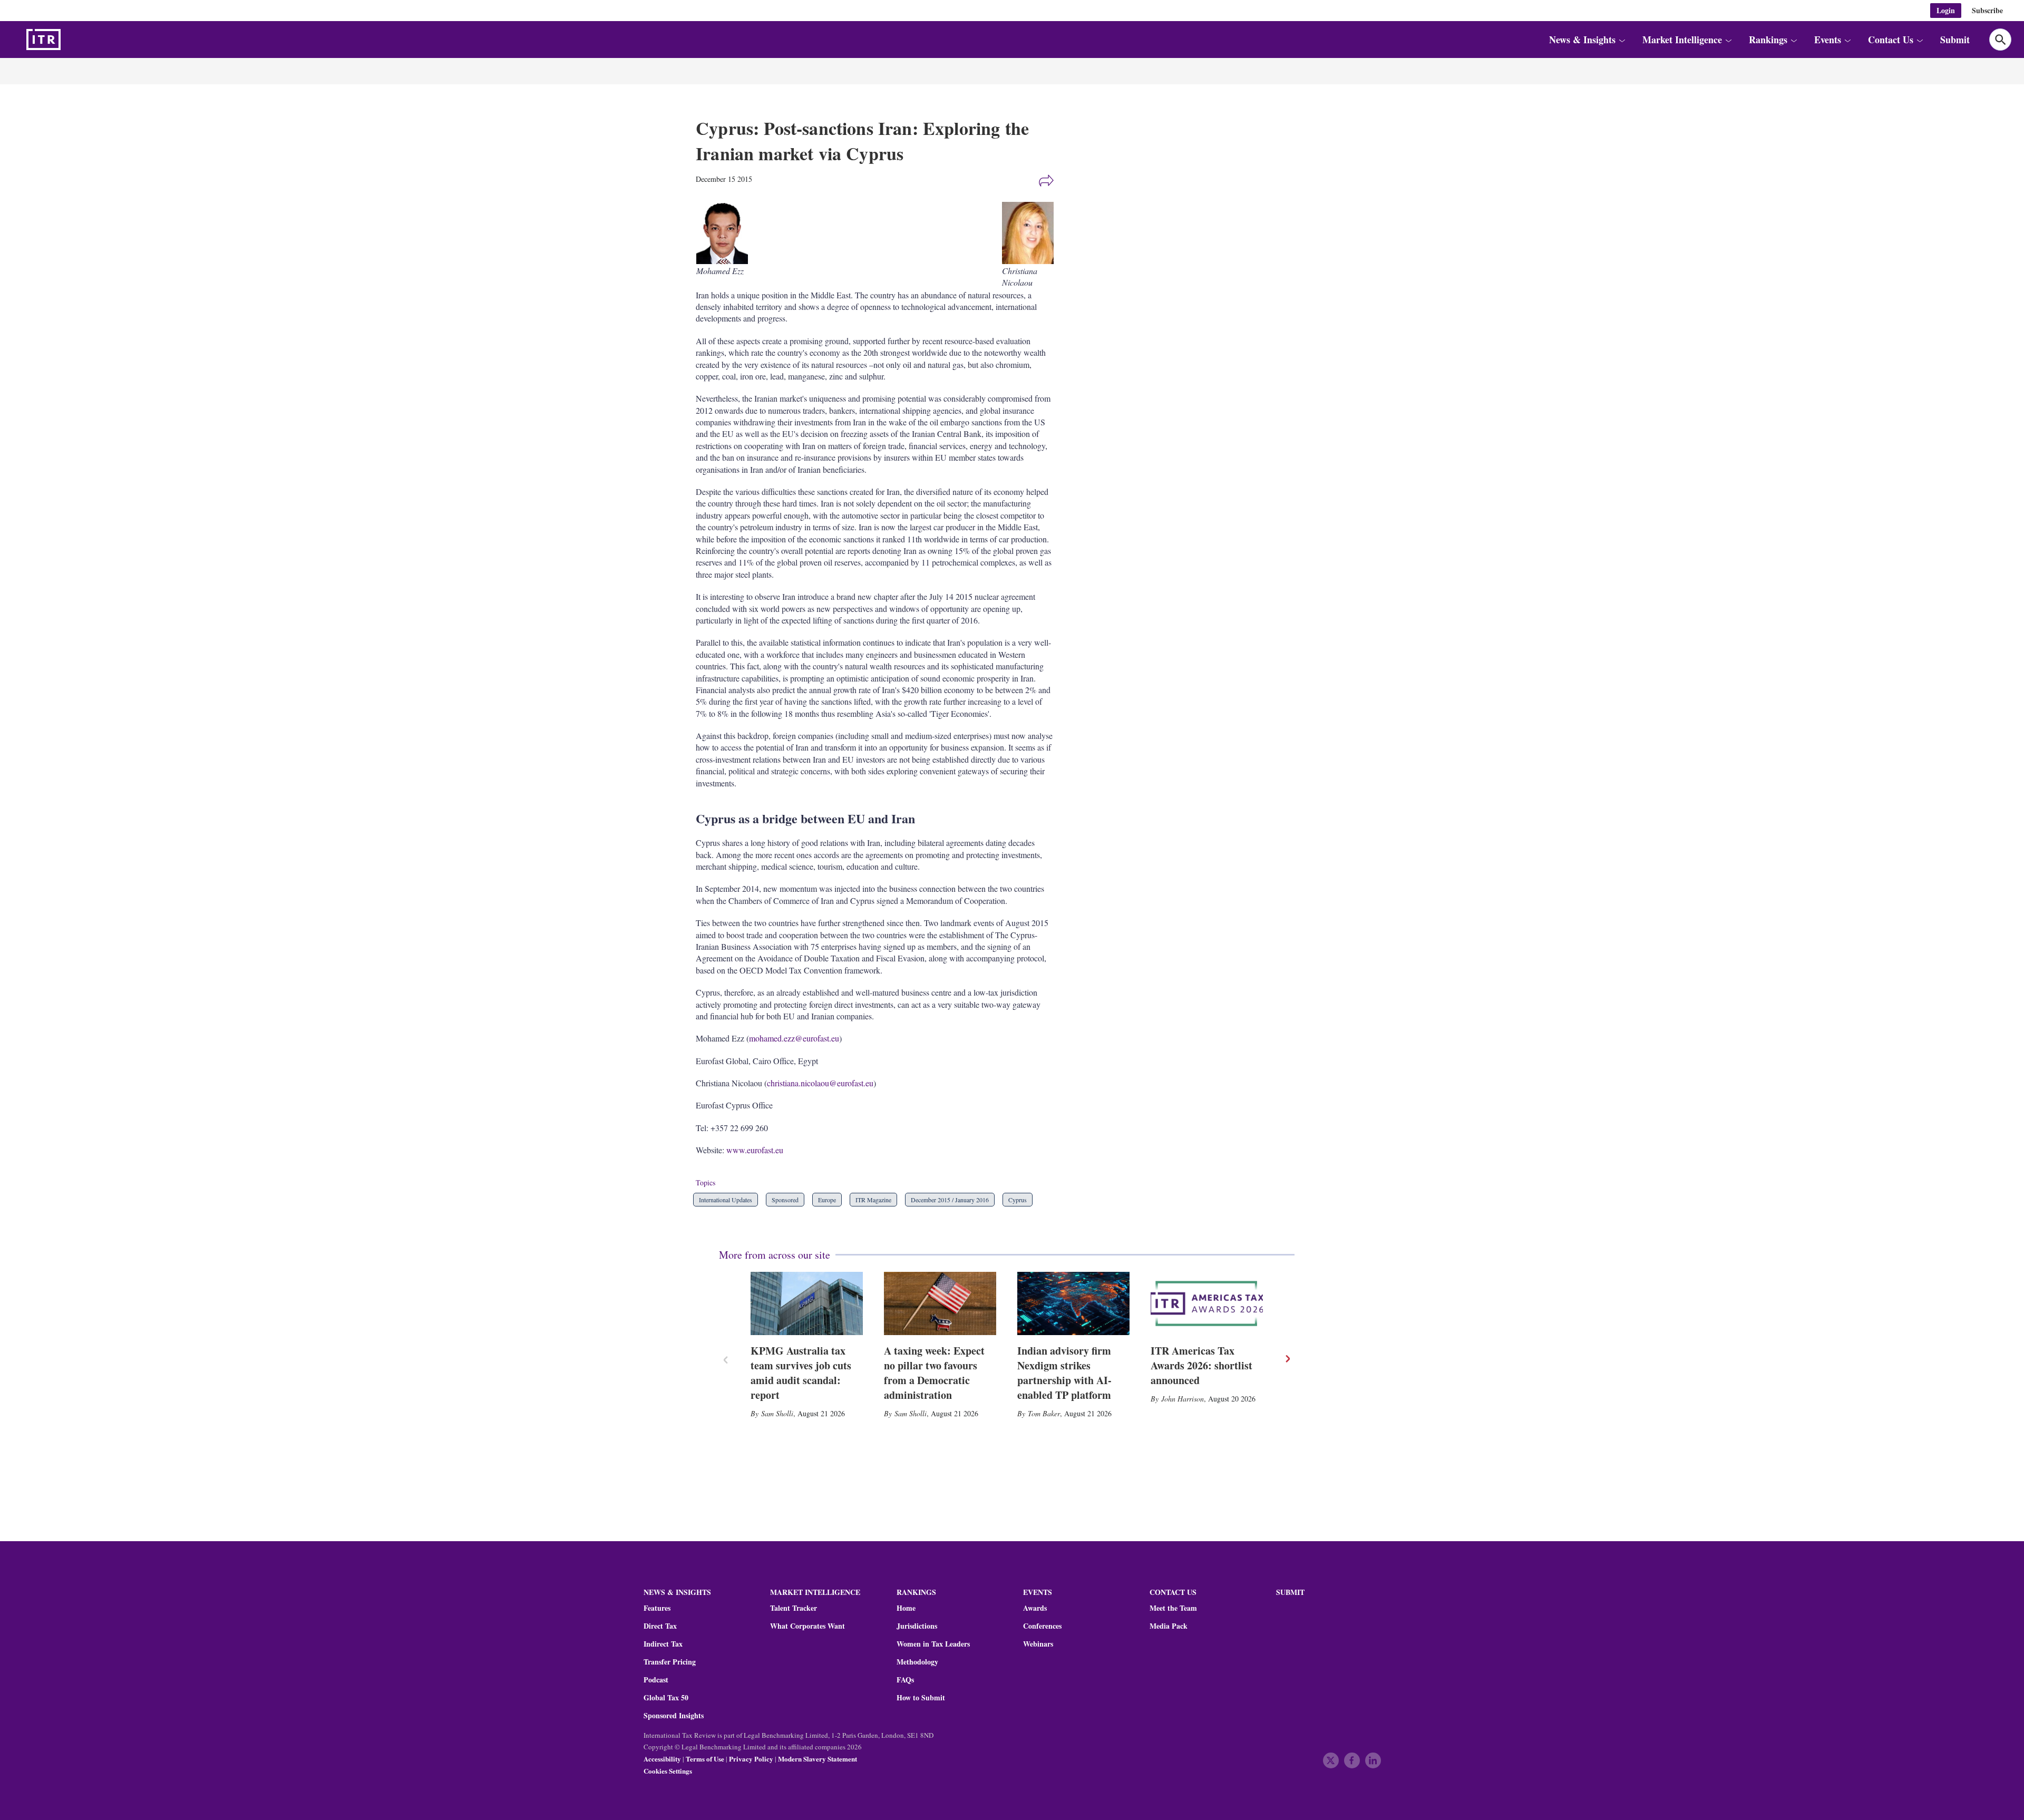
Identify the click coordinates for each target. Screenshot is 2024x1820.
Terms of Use (705, 1759)
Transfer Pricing (670, 1662)
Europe (827, 1200)
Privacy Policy (751, 1759)
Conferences (1042, 1626)
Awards (1035, 1608)
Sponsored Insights (674, 1716)
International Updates (726, 1200)
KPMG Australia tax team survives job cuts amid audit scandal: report (801, 1373)
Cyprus (1018, 1200)
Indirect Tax (663, 1644)
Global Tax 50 (666, 1698)
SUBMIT (1290, 1592)
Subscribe (1987, 10)
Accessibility (662, 1759)
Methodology (917, 1662)
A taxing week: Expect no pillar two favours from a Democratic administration (934, 1373)
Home (906, 1608)
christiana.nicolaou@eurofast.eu (820, 1083)
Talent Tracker (794, 1608)
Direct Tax (660, 1626)
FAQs (905, 1680)
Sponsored (785, 1200)
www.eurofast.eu (755, 1150)
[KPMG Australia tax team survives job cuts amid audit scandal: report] (807, 1303)
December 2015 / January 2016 (950, 1200)
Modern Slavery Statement (818, 1759)
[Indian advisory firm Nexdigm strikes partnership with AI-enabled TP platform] (1073, 1303)
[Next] (1287, 1359)
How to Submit (921, 1698)
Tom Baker (1044, 1413)
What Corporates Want (807, 1626)
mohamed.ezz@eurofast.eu (794, 1038)
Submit (1955, 40)
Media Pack (1169, 1626)
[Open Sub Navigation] (1622, 40)
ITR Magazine (873, 1200)
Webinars (1038, 1644)
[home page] (69, 40)
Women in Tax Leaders (933, 1644)
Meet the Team (1173, 1608)
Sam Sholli (777, 1413)
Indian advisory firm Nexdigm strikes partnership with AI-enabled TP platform (1064, 1373)
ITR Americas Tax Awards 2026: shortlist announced (1201, 1365)
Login (1946, 10)
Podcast (656, 1680)
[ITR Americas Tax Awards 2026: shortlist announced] (1207, 1303)
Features (657, 1608)
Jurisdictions (917, 1626)
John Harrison (1183, 1399)
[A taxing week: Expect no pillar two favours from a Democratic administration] (940, 1303)
